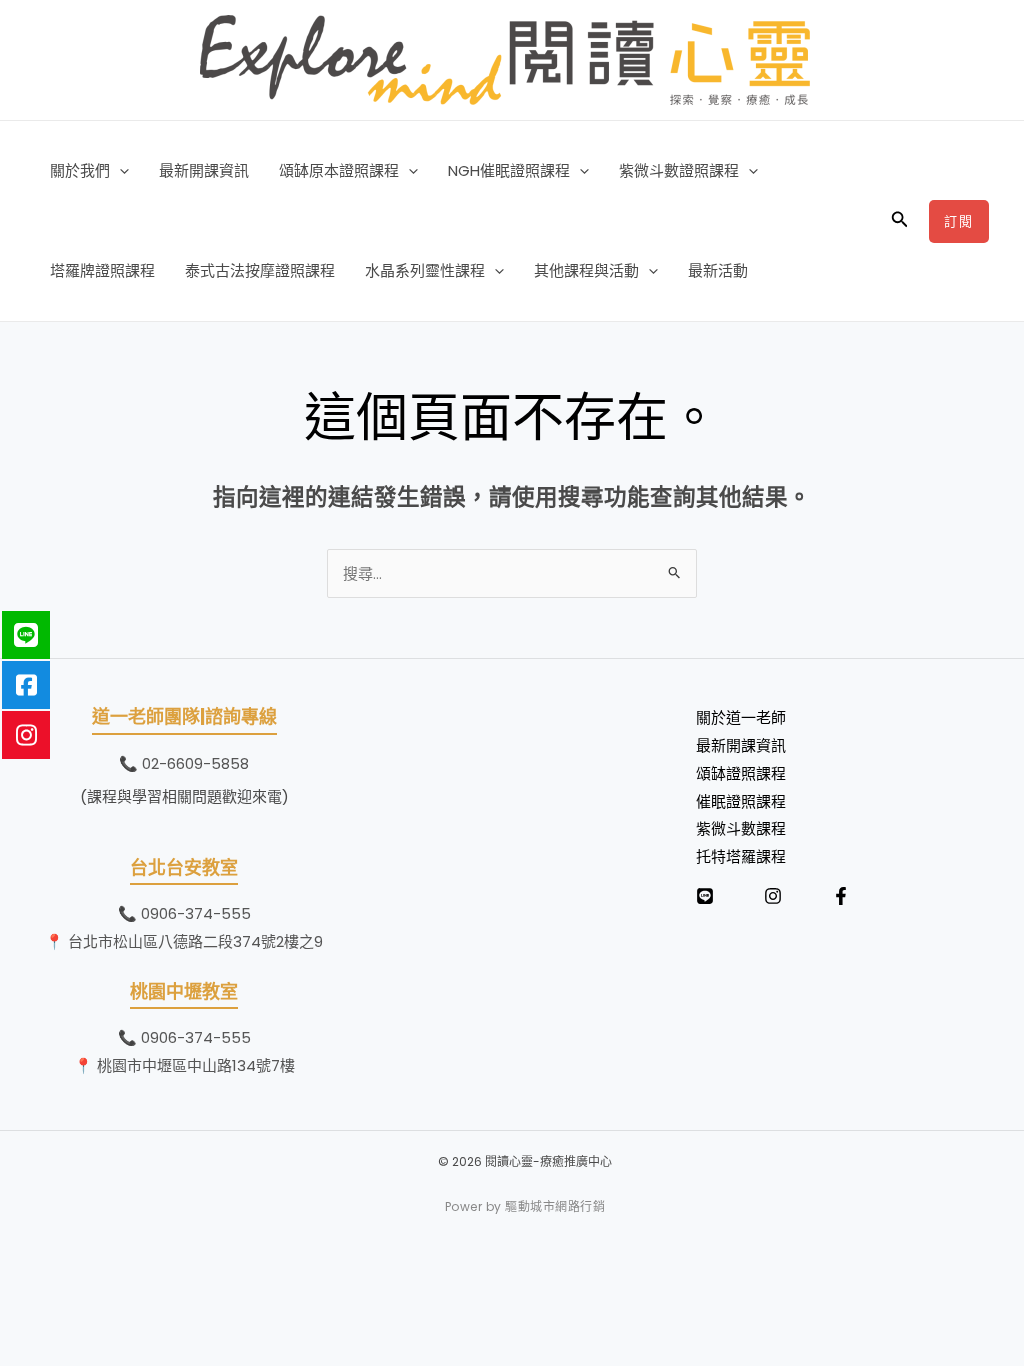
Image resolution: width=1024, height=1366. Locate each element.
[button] (119, 171)
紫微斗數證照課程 (679, 170)
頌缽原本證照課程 (339, 170)
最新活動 (718, 270)
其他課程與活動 (586, 270)
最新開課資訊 (204, 170)
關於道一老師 (741, 717)
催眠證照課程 (741, 801)
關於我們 (80, 170)
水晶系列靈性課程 (425, 270)
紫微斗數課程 (741, 828)
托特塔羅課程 (741, 856)
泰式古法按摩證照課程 (260, 270)
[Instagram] (773, 896)
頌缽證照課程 (741, 773)
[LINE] (705, 896)
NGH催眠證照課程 (509, 170)
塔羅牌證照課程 (102, 270)
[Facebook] (841, 896)
